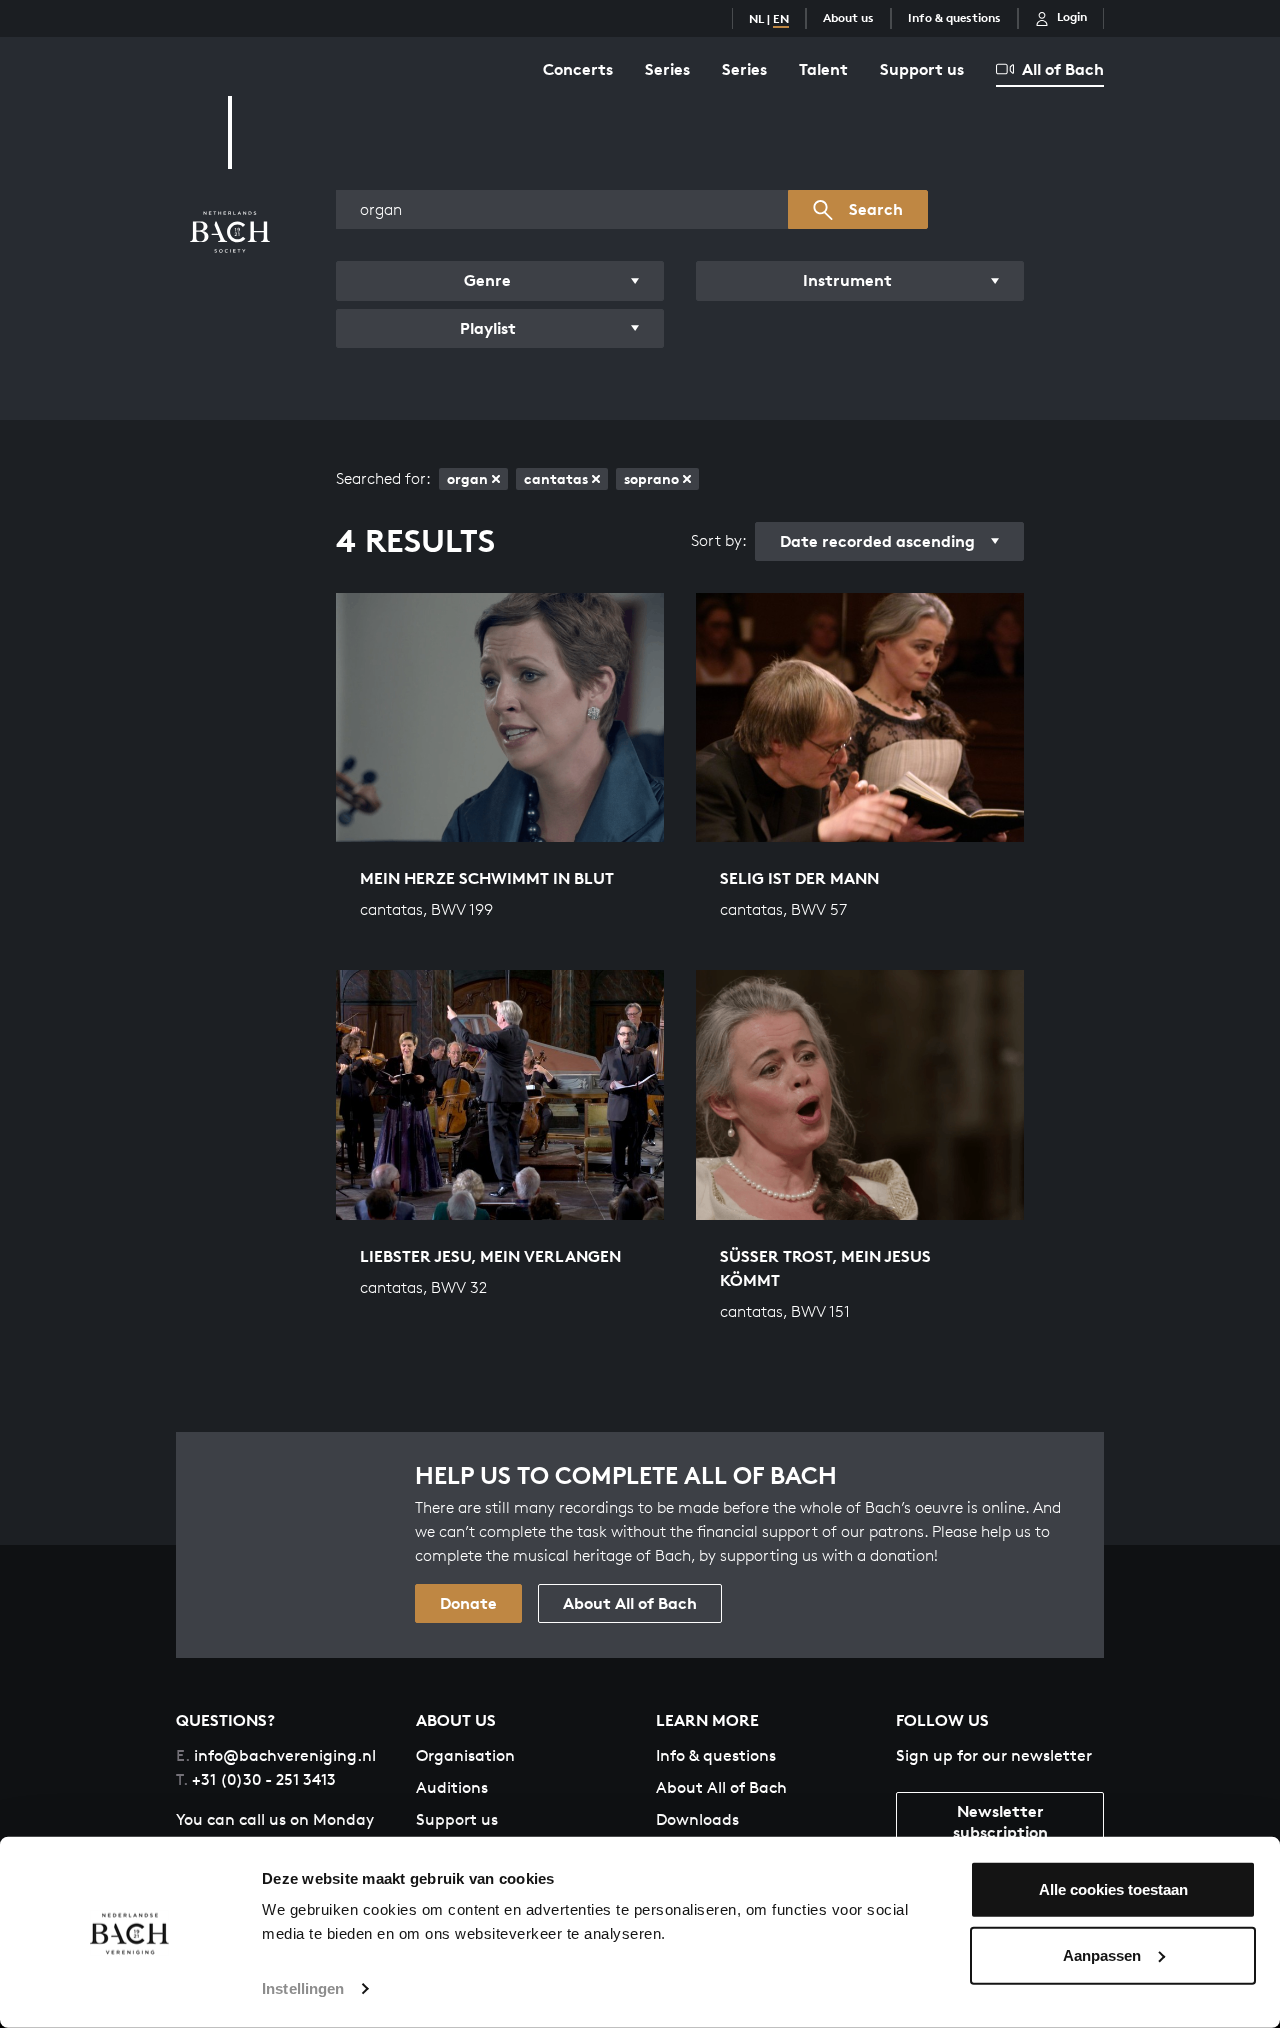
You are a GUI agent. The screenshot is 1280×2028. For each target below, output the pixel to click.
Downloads (697, 1819)
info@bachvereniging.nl (276, 1755)
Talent (823, 69)
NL (756, 18)
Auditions (452, 1787)
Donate (468, 1603)
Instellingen (303, 1988)
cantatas (556, 478)
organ (467, 478)
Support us (922, 69)
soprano (651, 478)
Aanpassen (1102, 1954)
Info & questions (954, 17)
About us (848, 17)
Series (667, 69)
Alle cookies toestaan (1113, 1889)
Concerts (578, 69)
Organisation (465, 1755)
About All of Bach (630, 1603)
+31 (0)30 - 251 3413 (256, 1779)
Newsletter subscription (1000, 1821)
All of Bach (1063, 69)
